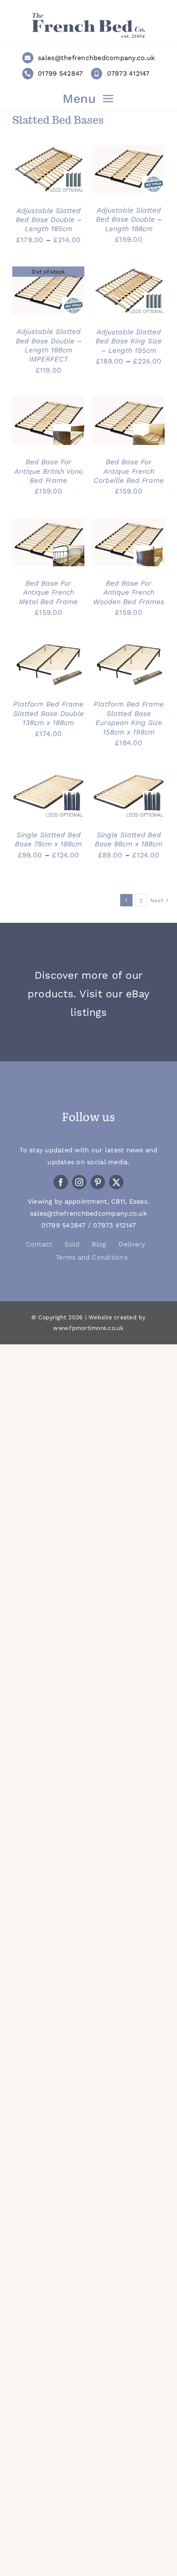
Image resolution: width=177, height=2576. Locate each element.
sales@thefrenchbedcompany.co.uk (96, 58)
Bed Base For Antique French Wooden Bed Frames (129, 592)
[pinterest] (98, 1182)
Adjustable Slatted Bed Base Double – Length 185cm (49, 220)
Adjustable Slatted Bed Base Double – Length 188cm (129, 219)
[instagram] (79, 1182)
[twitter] (116, 1182)
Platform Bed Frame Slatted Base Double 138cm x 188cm (49, 713)
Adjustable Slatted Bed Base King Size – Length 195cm (129, 341)
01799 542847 (60, 73)
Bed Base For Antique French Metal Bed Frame (48, 592)
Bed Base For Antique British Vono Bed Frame (49, 471)
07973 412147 (128, 73)
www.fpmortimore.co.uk (88, 1328)
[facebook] (61, 1182)
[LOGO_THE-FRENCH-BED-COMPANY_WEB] (88, 16)
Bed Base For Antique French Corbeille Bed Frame (129, 471)
